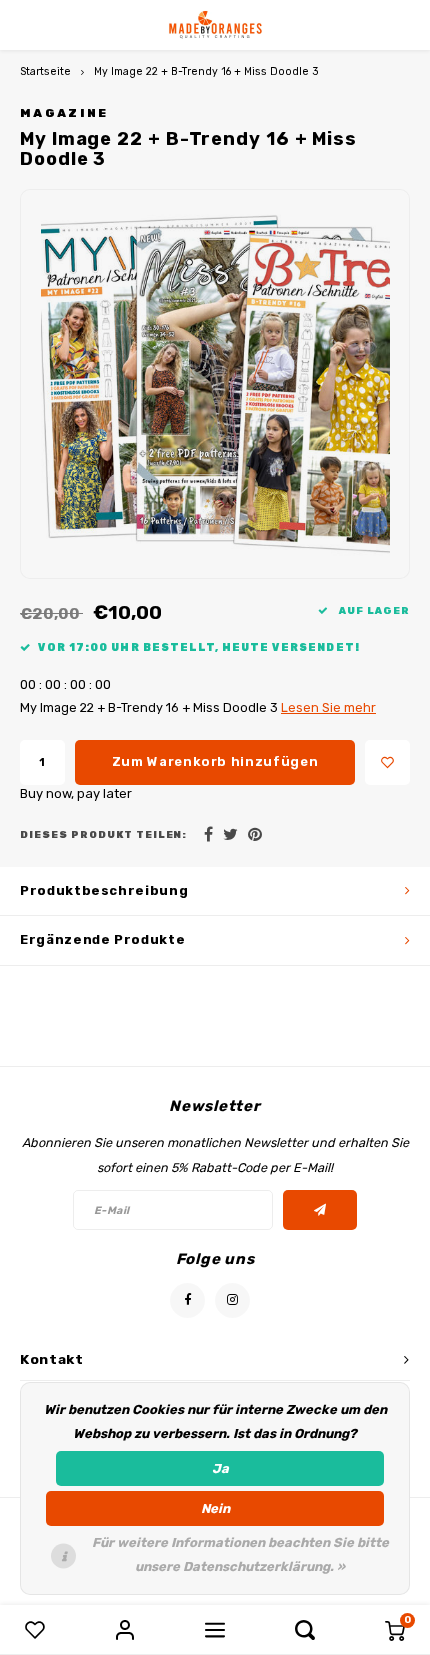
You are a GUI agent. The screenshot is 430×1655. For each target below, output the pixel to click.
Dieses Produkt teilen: (103, 834)
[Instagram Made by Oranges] (232, 1300)
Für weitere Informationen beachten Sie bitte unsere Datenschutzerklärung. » (240, 1554)
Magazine (64, 113)
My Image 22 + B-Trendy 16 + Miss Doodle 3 (206, 71)
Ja (220, 1468)
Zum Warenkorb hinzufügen (215, 761)
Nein (215, 1508)
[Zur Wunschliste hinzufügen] (387, 762)
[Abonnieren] (320, 1210)
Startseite (45, 71)
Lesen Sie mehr (328, 707)
